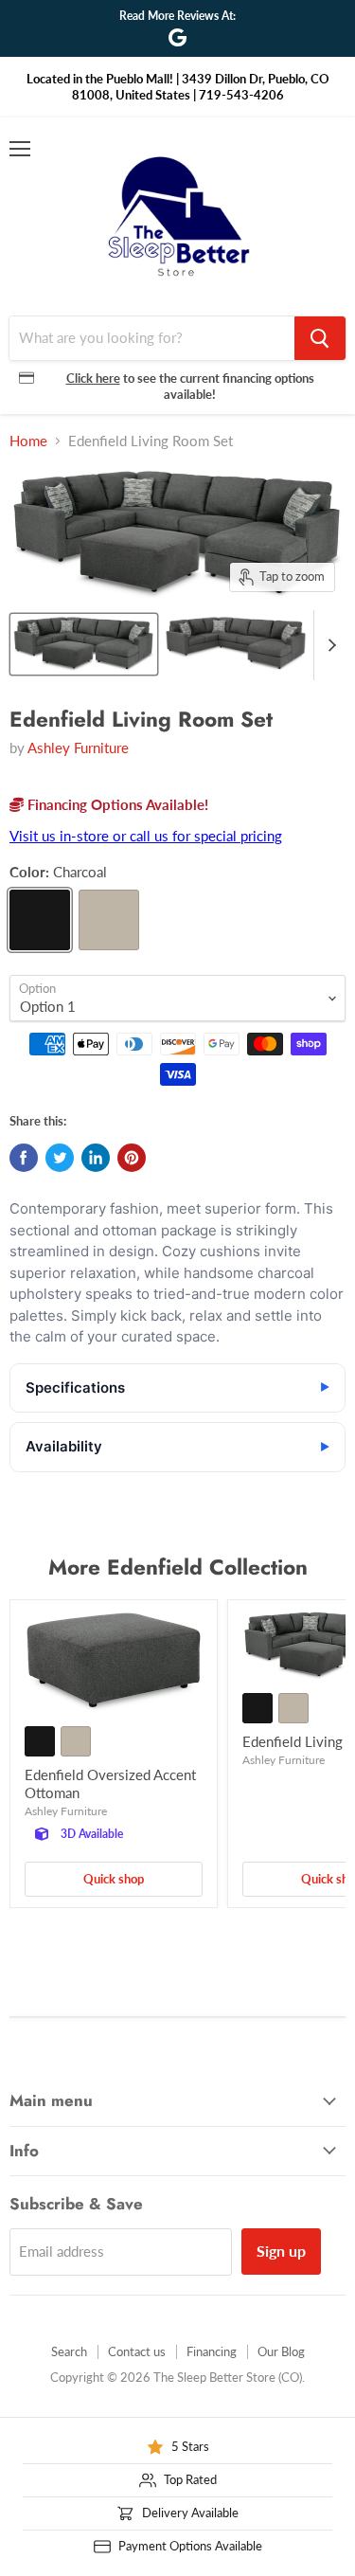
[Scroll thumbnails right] (328, 645)
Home (28, 441)
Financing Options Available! (116, 804)
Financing (212, 2351)
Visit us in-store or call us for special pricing (146, 836)
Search (69, 2351)
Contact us (137, 2351)
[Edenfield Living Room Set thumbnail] (84, 644)
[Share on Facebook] (24, 1158)
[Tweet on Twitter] (60, 1158)
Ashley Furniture (78, 748)
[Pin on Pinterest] (132, 1158)
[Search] (320, 338)
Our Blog (281, 2351)
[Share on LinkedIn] (96, 1158)
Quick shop (114, 1879)
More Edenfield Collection (178, 1567)
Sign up (281, 2251)
